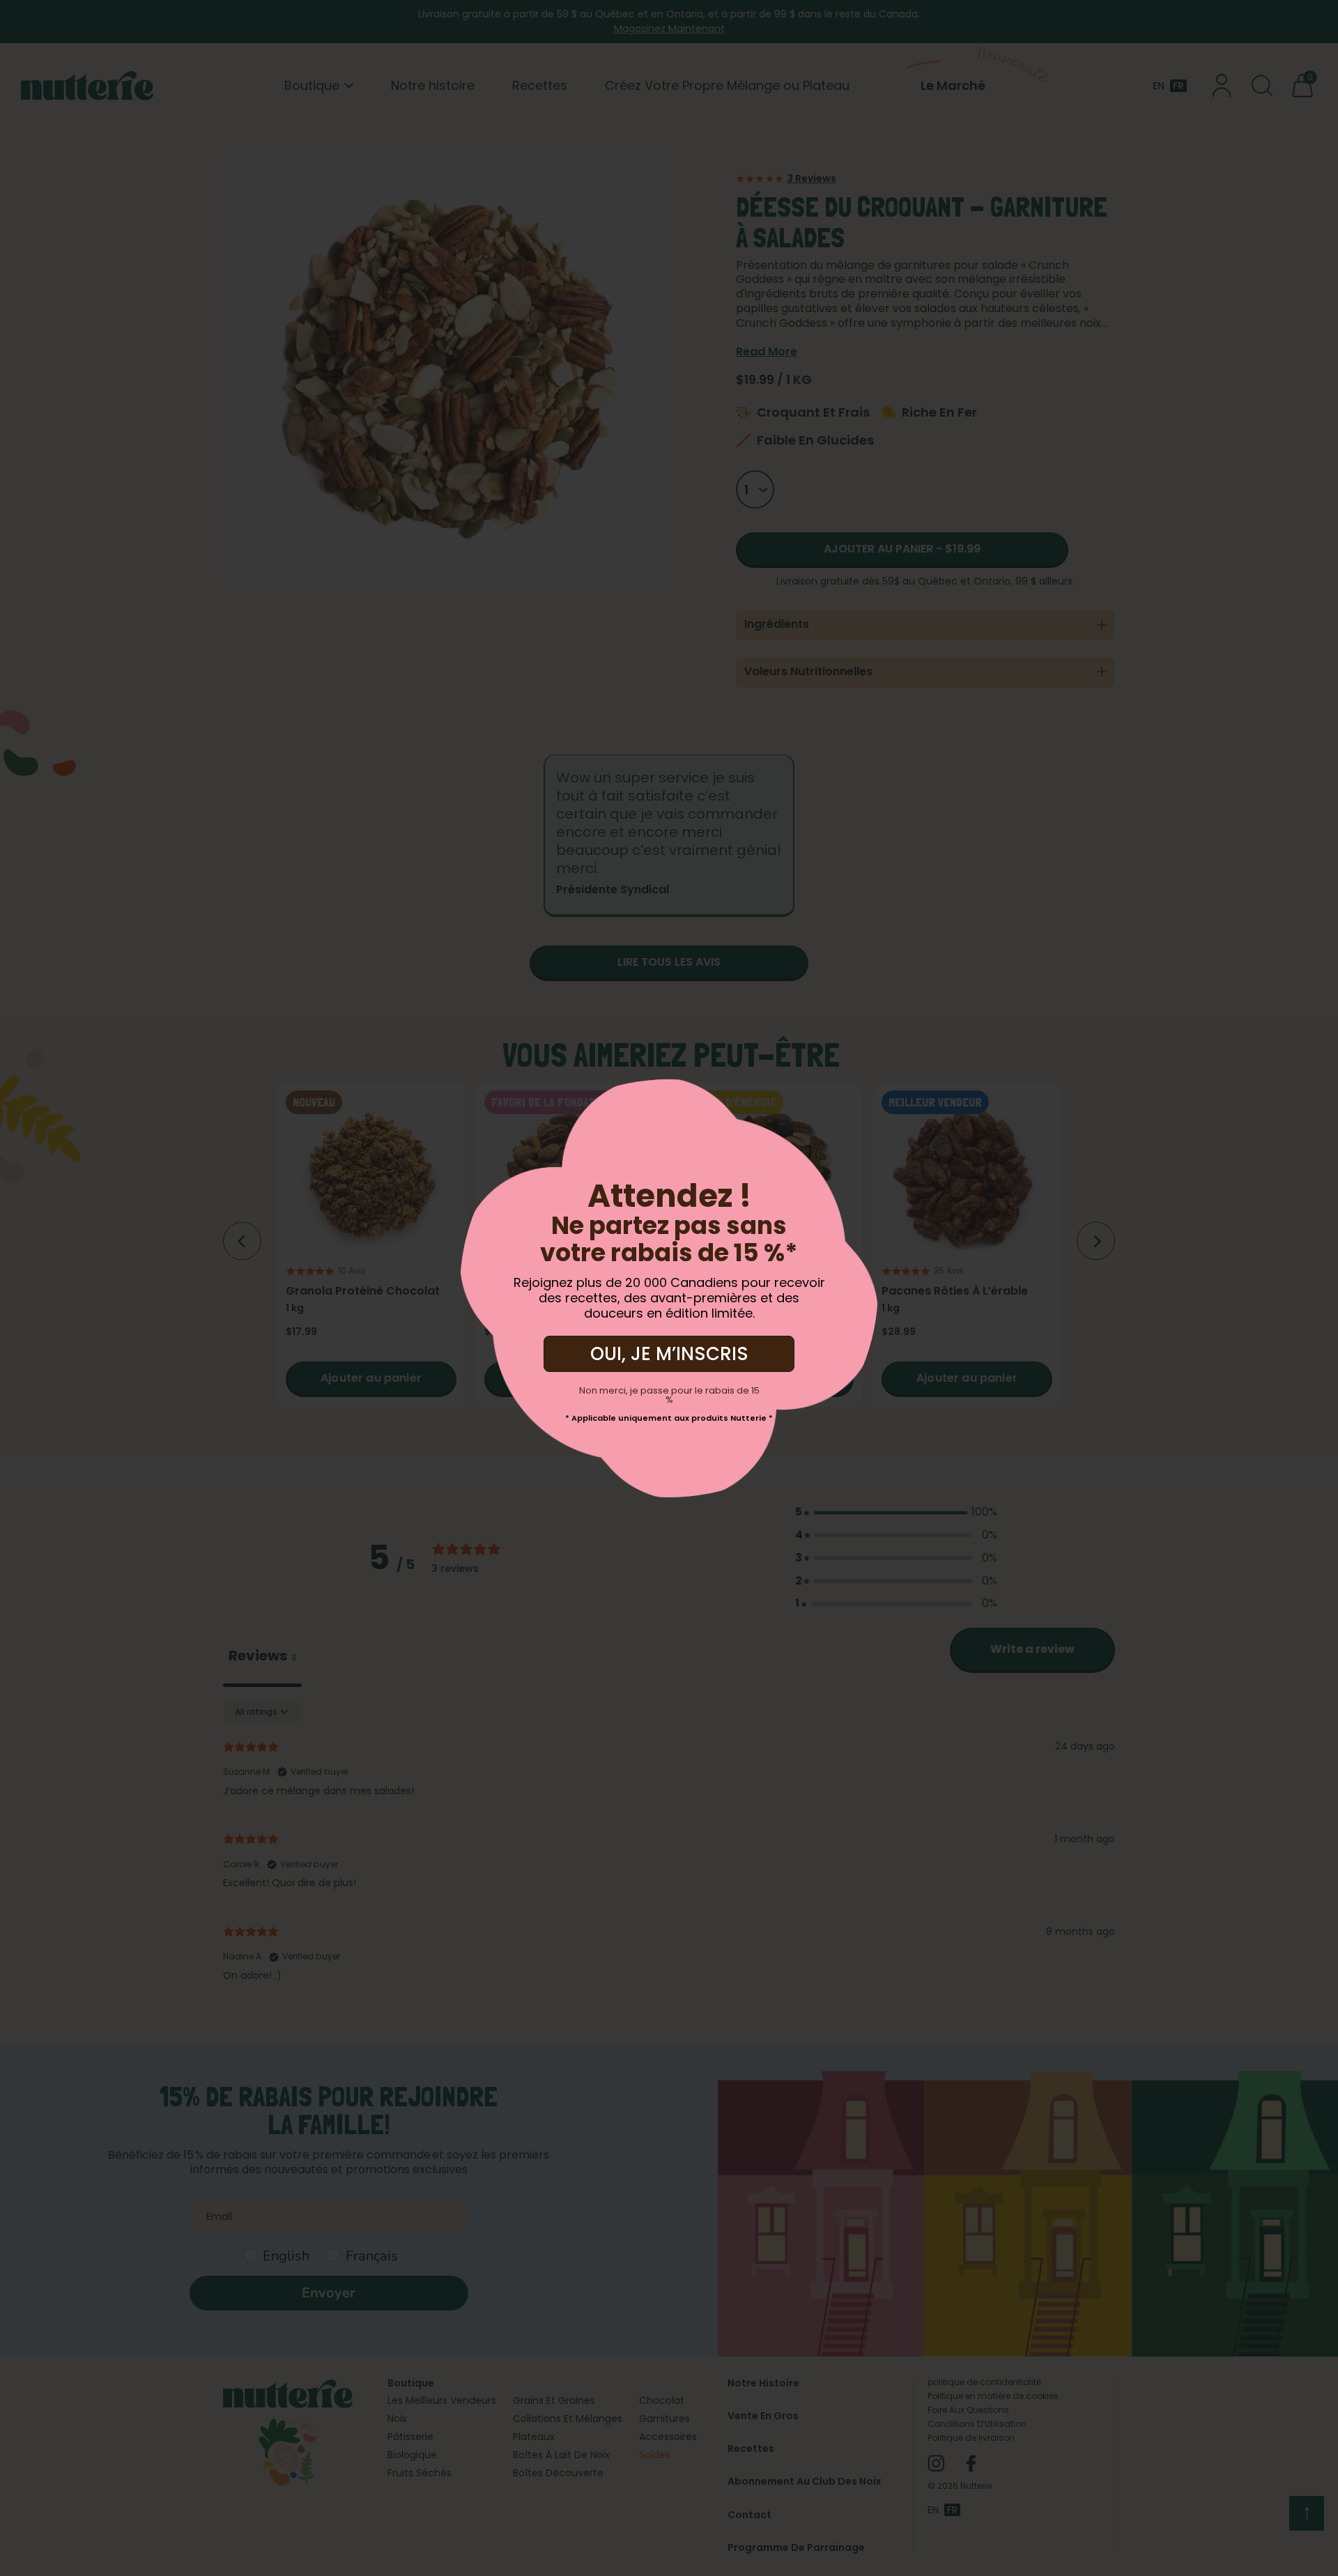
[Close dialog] (202, 1100)
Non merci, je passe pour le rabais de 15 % (669, 1395)
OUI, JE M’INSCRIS (669, 1354)
